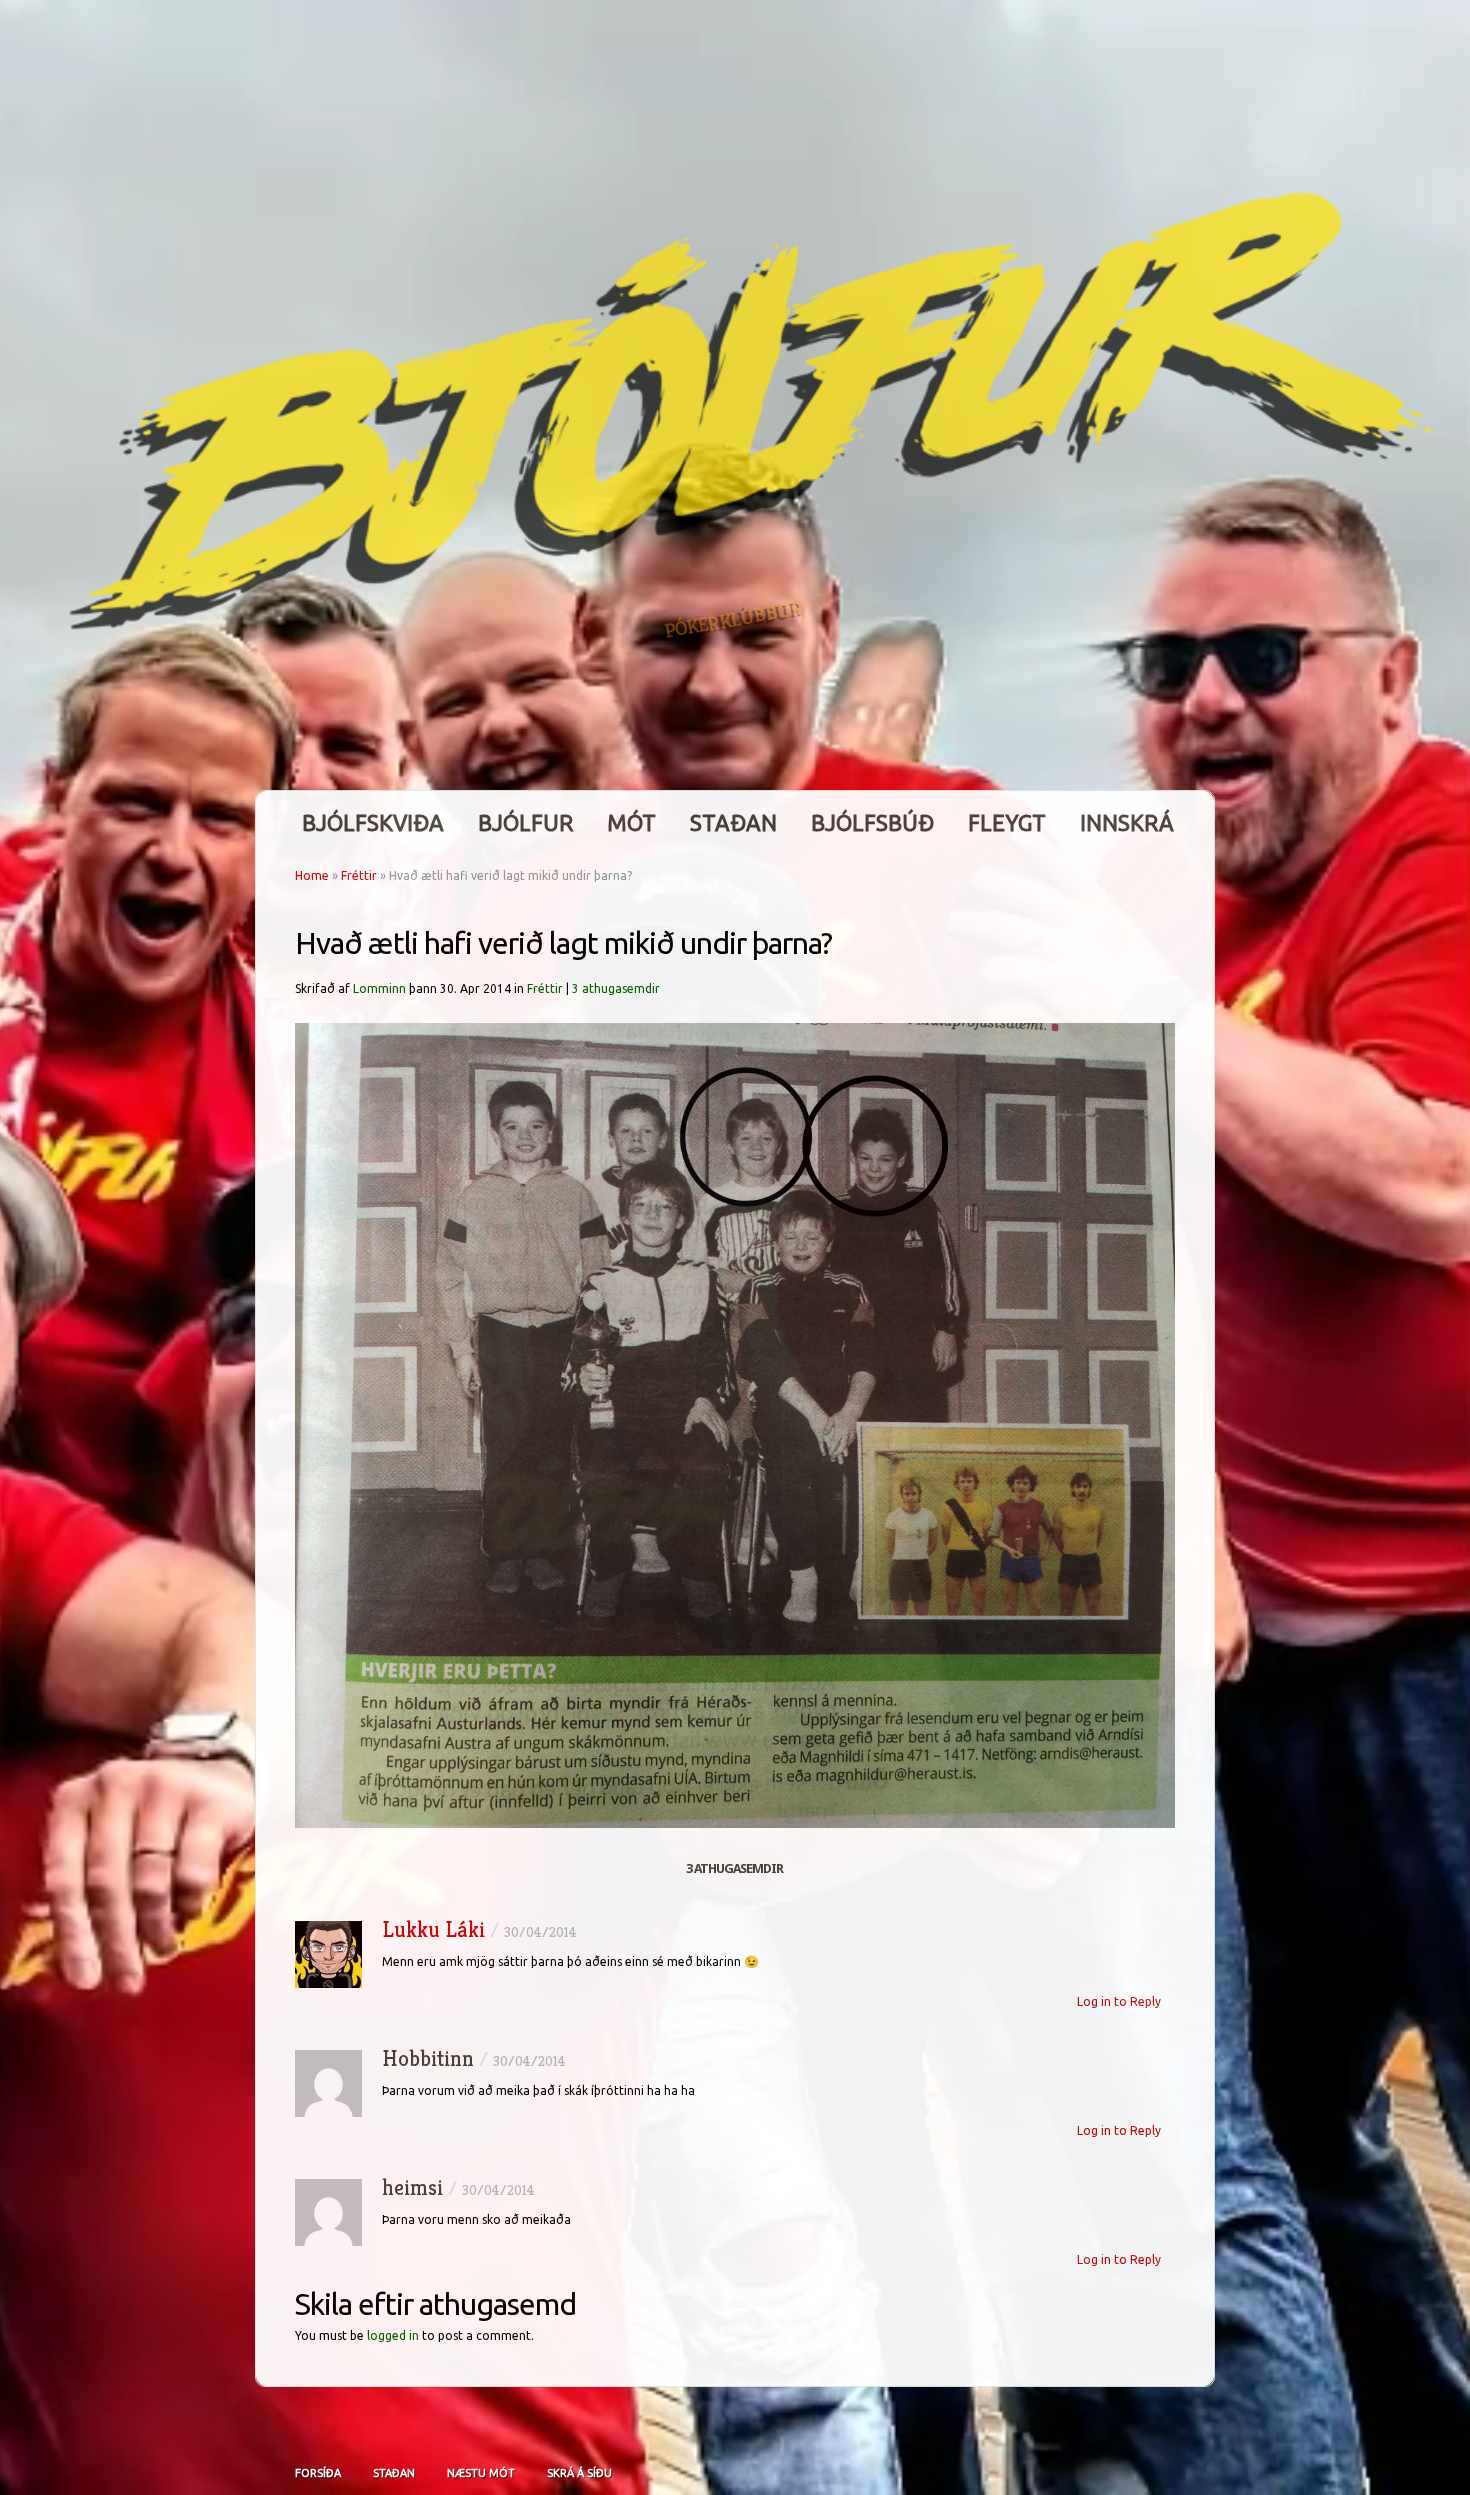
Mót (631, 822)
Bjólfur (525, 822)
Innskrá (1127, 822)
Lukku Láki (433, 1929)
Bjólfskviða (373, 822)
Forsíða (318, 2473)
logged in (393, 2335)
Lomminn (379, 988)
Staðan (733, 822)
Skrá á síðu (579, 2473)
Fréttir (359, 875)
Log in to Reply (1119, 2001)
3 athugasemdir (616, 988)
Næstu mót (481, 2473)
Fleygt (1007, 822)
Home (312, 875)
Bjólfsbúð (872, 822)
